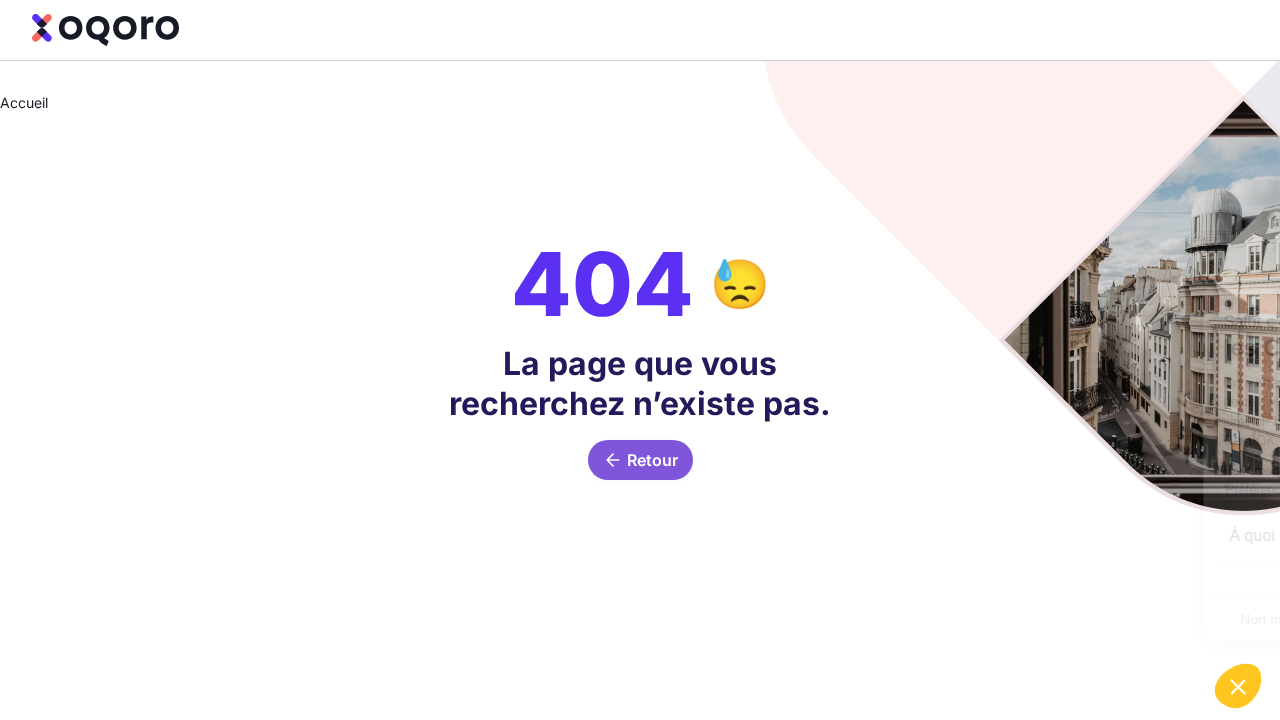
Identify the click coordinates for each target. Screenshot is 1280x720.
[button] (1238, 686)
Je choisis (1164, 619)
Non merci (1023, 619)
